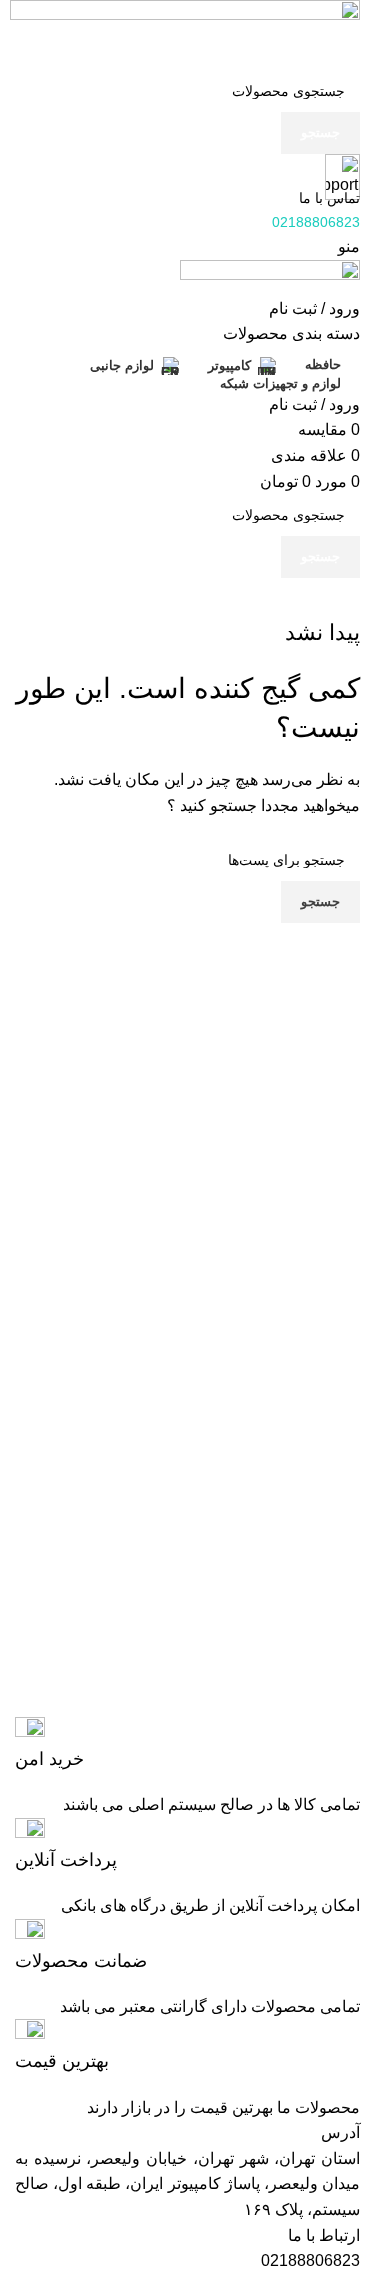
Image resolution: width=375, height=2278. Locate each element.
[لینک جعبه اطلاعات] (187, 1744)
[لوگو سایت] (185, 33)
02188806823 (310, 2260)
